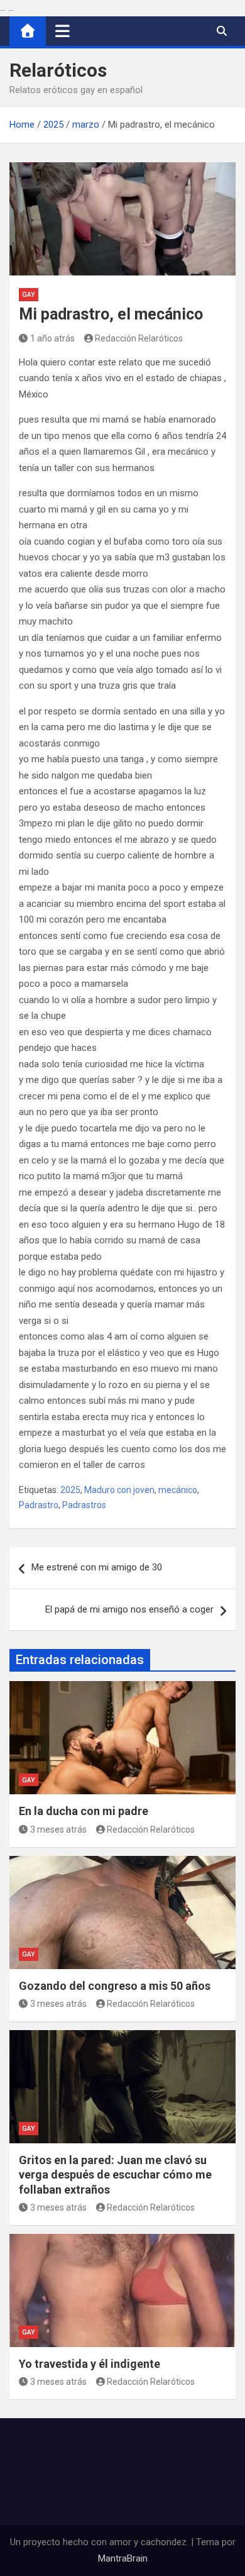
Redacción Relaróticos (139, 338)
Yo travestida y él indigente (90, 2364)
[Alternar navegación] (63, 31)
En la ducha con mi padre (84, 1811)
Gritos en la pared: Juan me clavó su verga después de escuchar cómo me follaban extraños (115, 2175)
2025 (70, 1490)
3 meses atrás (58, 1829)
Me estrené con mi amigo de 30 (97, 1567)
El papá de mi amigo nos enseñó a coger (129, 1609)
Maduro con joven (119, 1490)
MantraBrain (123, 2558)
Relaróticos (58, 70)
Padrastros (84, 1505)
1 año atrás (52, 338)
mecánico (178, 1490)
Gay (29, 295)
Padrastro (39, 1505)
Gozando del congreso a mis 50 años (115, 1986)
